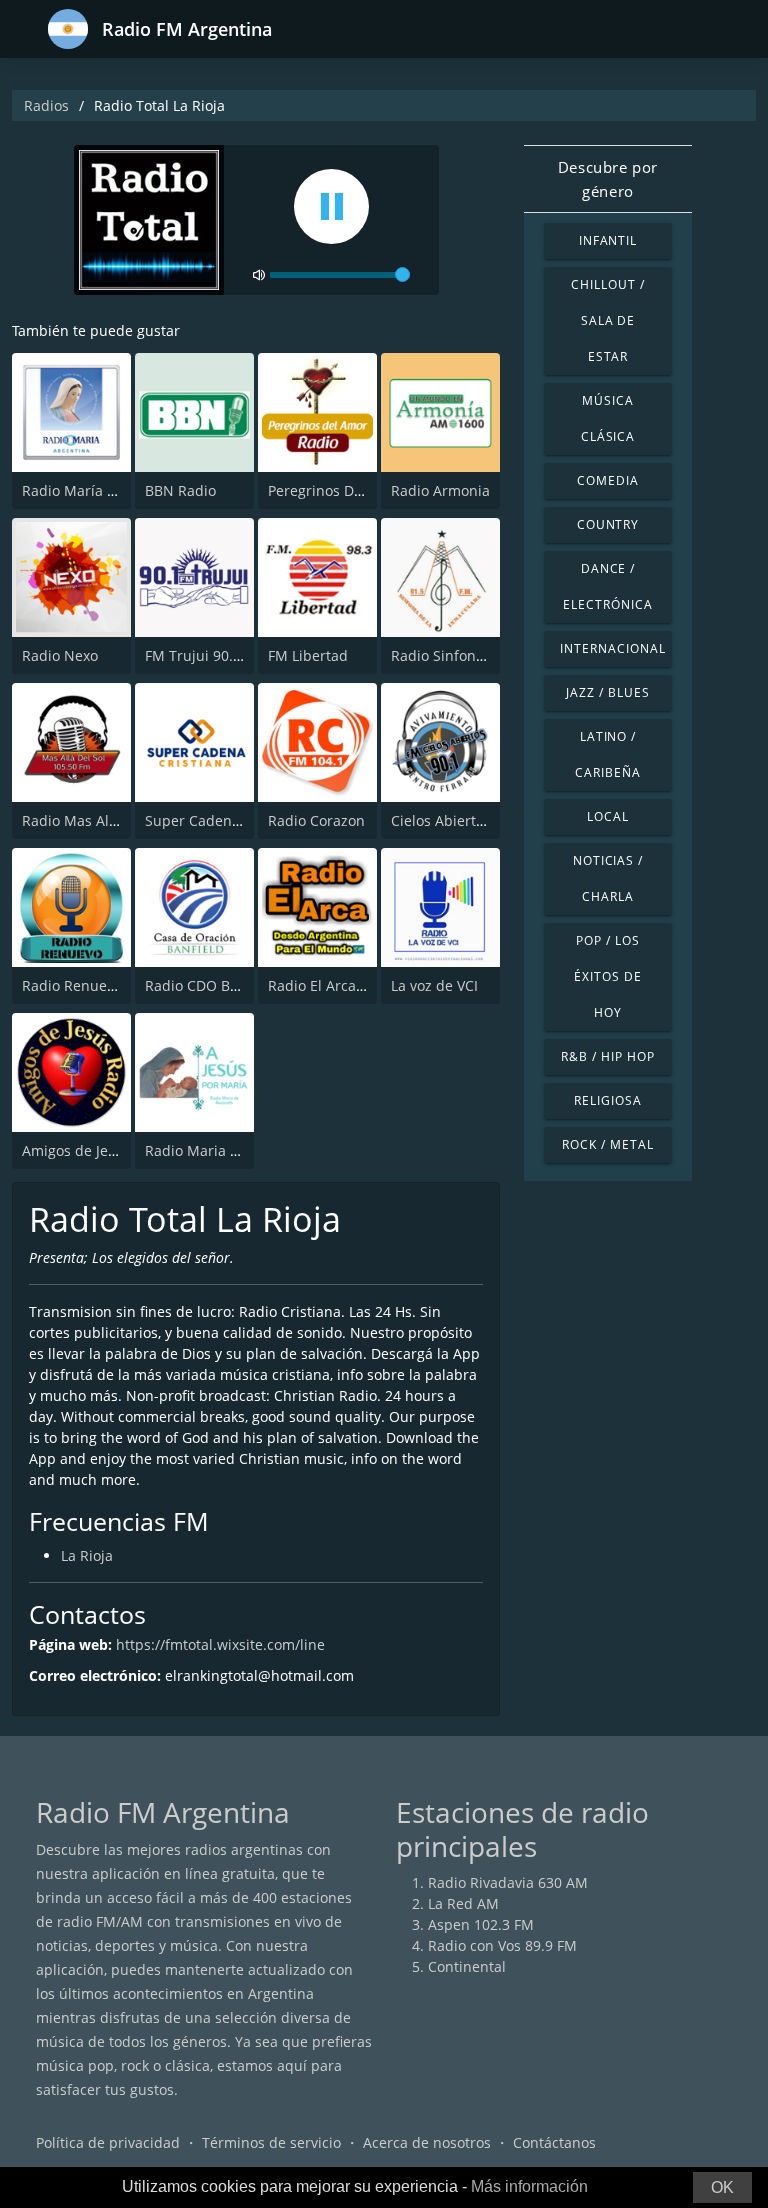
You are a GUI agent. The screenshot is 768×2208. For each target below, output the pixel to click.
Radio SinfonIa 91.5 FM (467, 655)
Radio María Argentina (97, 490)
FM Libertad (308, 655)
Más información (529, 2186)
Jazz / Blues (608, 692)
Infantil (608, 240)
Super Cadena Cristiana (224, 820)
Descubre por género (608, 179)
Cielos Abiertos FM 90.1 (469, 820)
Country (608, 524)
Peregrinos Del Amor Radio (358, 490)
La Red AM (463, 1903)
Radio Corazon (316, 820)
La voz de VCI (434, 985)
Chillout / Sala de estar (608, 320)
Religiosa (608, 1100)
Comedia (608, 480)
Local (608, 816)
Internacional (612, 648)
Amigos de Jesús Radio (97, 1150)
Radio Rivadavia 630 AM (508, 1882)
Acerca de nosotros (427, 2142)
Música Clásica (608, 418)
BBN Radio (180, 490)
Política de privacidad (108, 2142)
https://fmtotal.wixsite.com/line (220, 1644)
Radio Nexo (60, 655)
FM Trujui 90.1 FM (205, 655)
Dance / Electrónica (608, 586)
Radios (46, 105)
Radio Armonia (440, 490)
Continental (467, 1966)
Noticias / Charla (608, 878)
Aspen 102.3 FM (481, 1924)
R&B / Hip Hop (607, 1056)
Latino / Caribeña (608, 754)
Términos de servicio (271, 2142)
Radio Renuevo (72, 985)
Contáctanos (554, 2142)
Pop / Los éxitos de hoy (608, 976)
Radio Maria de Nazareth (229, 1150)
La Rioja (87, 1555)
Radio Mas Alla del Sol (96, 820)
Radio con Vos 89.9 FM (502, 1945)
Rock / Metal (608, 1144)
